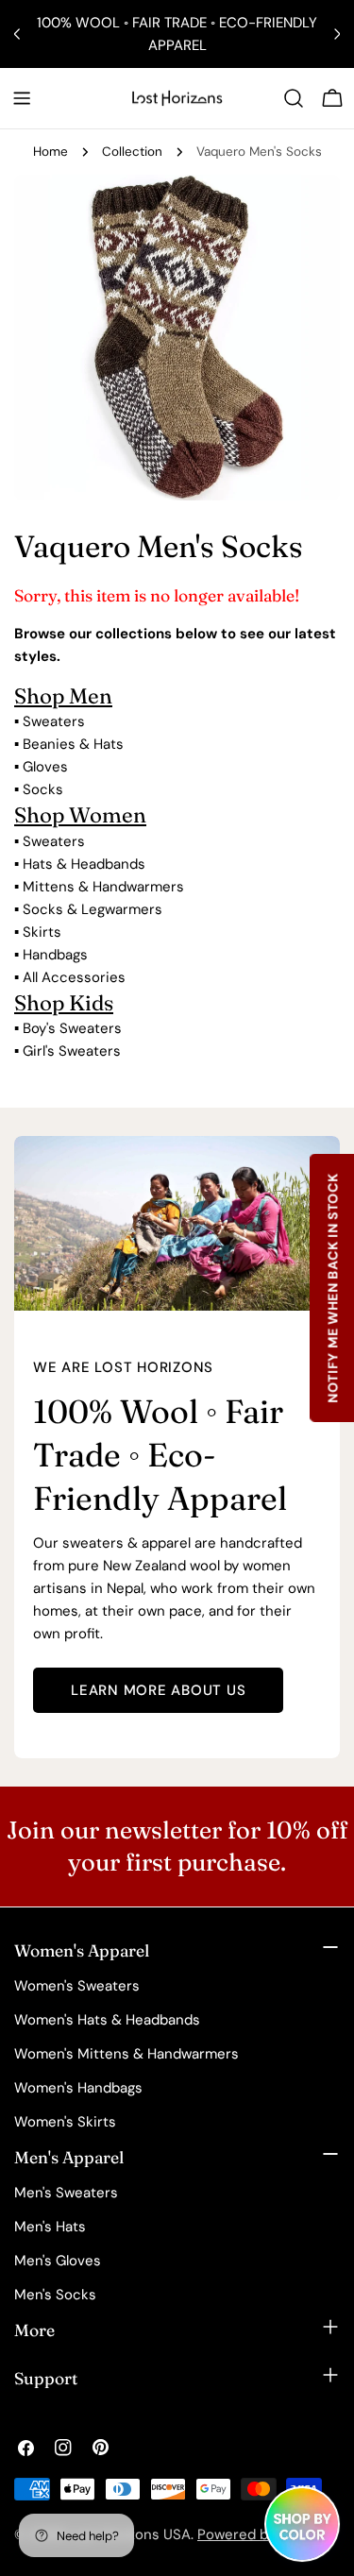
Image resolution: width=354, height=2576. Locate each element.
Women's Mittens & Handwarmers (126, 2054)
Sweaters (54, 721)
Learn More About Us (158, 1690)
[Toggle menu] (22, 98)
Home (51, 152)
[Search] (294, 98)
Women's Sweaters (77, 1986)
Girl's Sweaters (72, 1051)
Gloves (45, 767)
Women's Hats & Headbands (107, 2020)
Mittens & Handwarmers (103, 887)
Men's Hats (50, 2227)
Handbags (55, 955)
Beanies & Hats (73, 744)
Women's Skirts (65, 2122)
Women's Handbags (78, 2088)
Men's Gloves (58, 2261)
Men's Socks (55, 2295)
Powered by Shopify (263, 2534)
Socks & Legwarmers (93, 909)
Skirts (42, 932)
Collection (132, 152)
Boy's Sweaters (72, 1028)
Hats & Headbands (84, 864)
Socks (43, 789)
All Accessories (74, 977)
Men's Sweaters (66, 2193)
